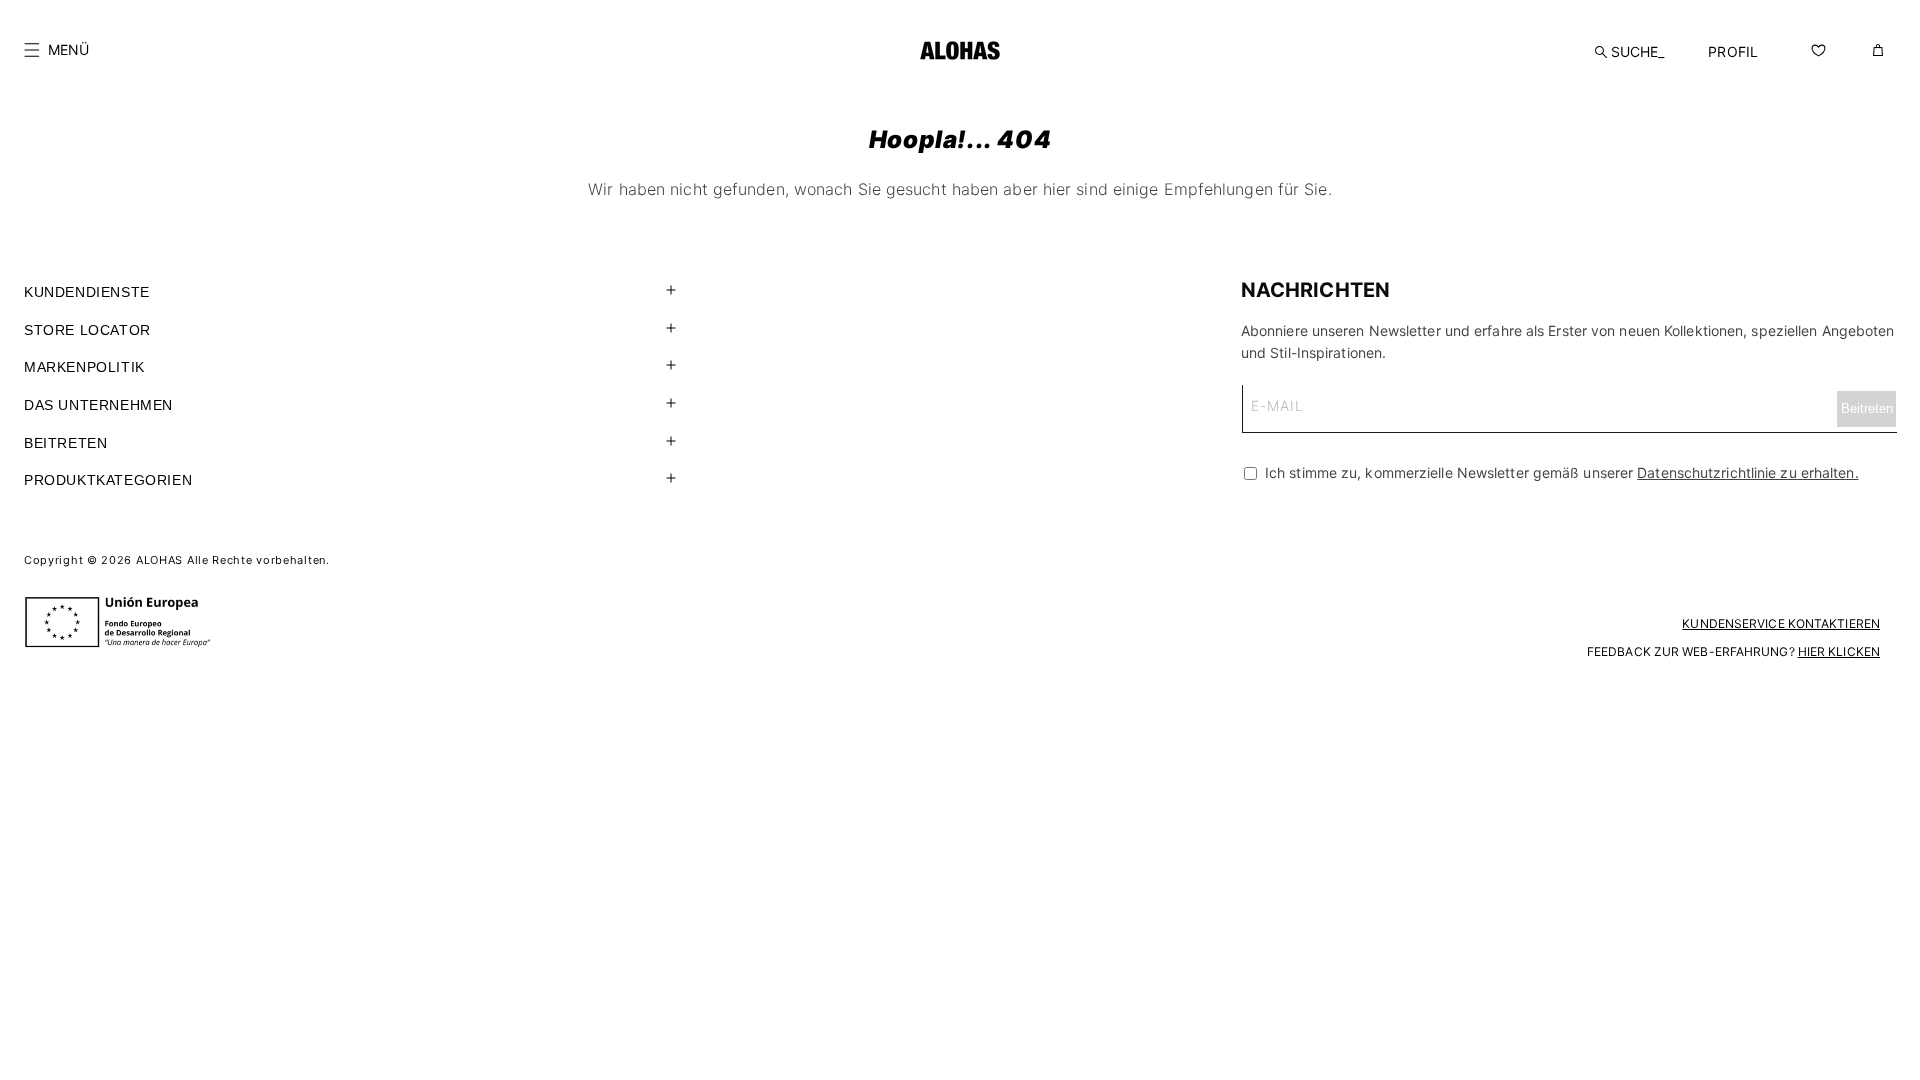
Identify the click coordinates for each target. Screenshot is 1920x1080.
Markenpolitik (84, 367)
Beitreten (65, 443)
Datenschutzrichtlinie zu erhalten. (1747, 472)
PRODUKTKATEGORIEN (108, 480)
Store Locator (87, 330)
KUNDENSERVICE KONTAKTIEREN (1781, 623)
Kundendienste (87, 292)
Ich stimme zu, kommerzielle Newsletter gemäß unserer (1560, 472)
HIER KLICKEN (1839, 651)
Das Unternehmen (98, 405)
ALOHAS (159, 560)
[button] (56, 50)
